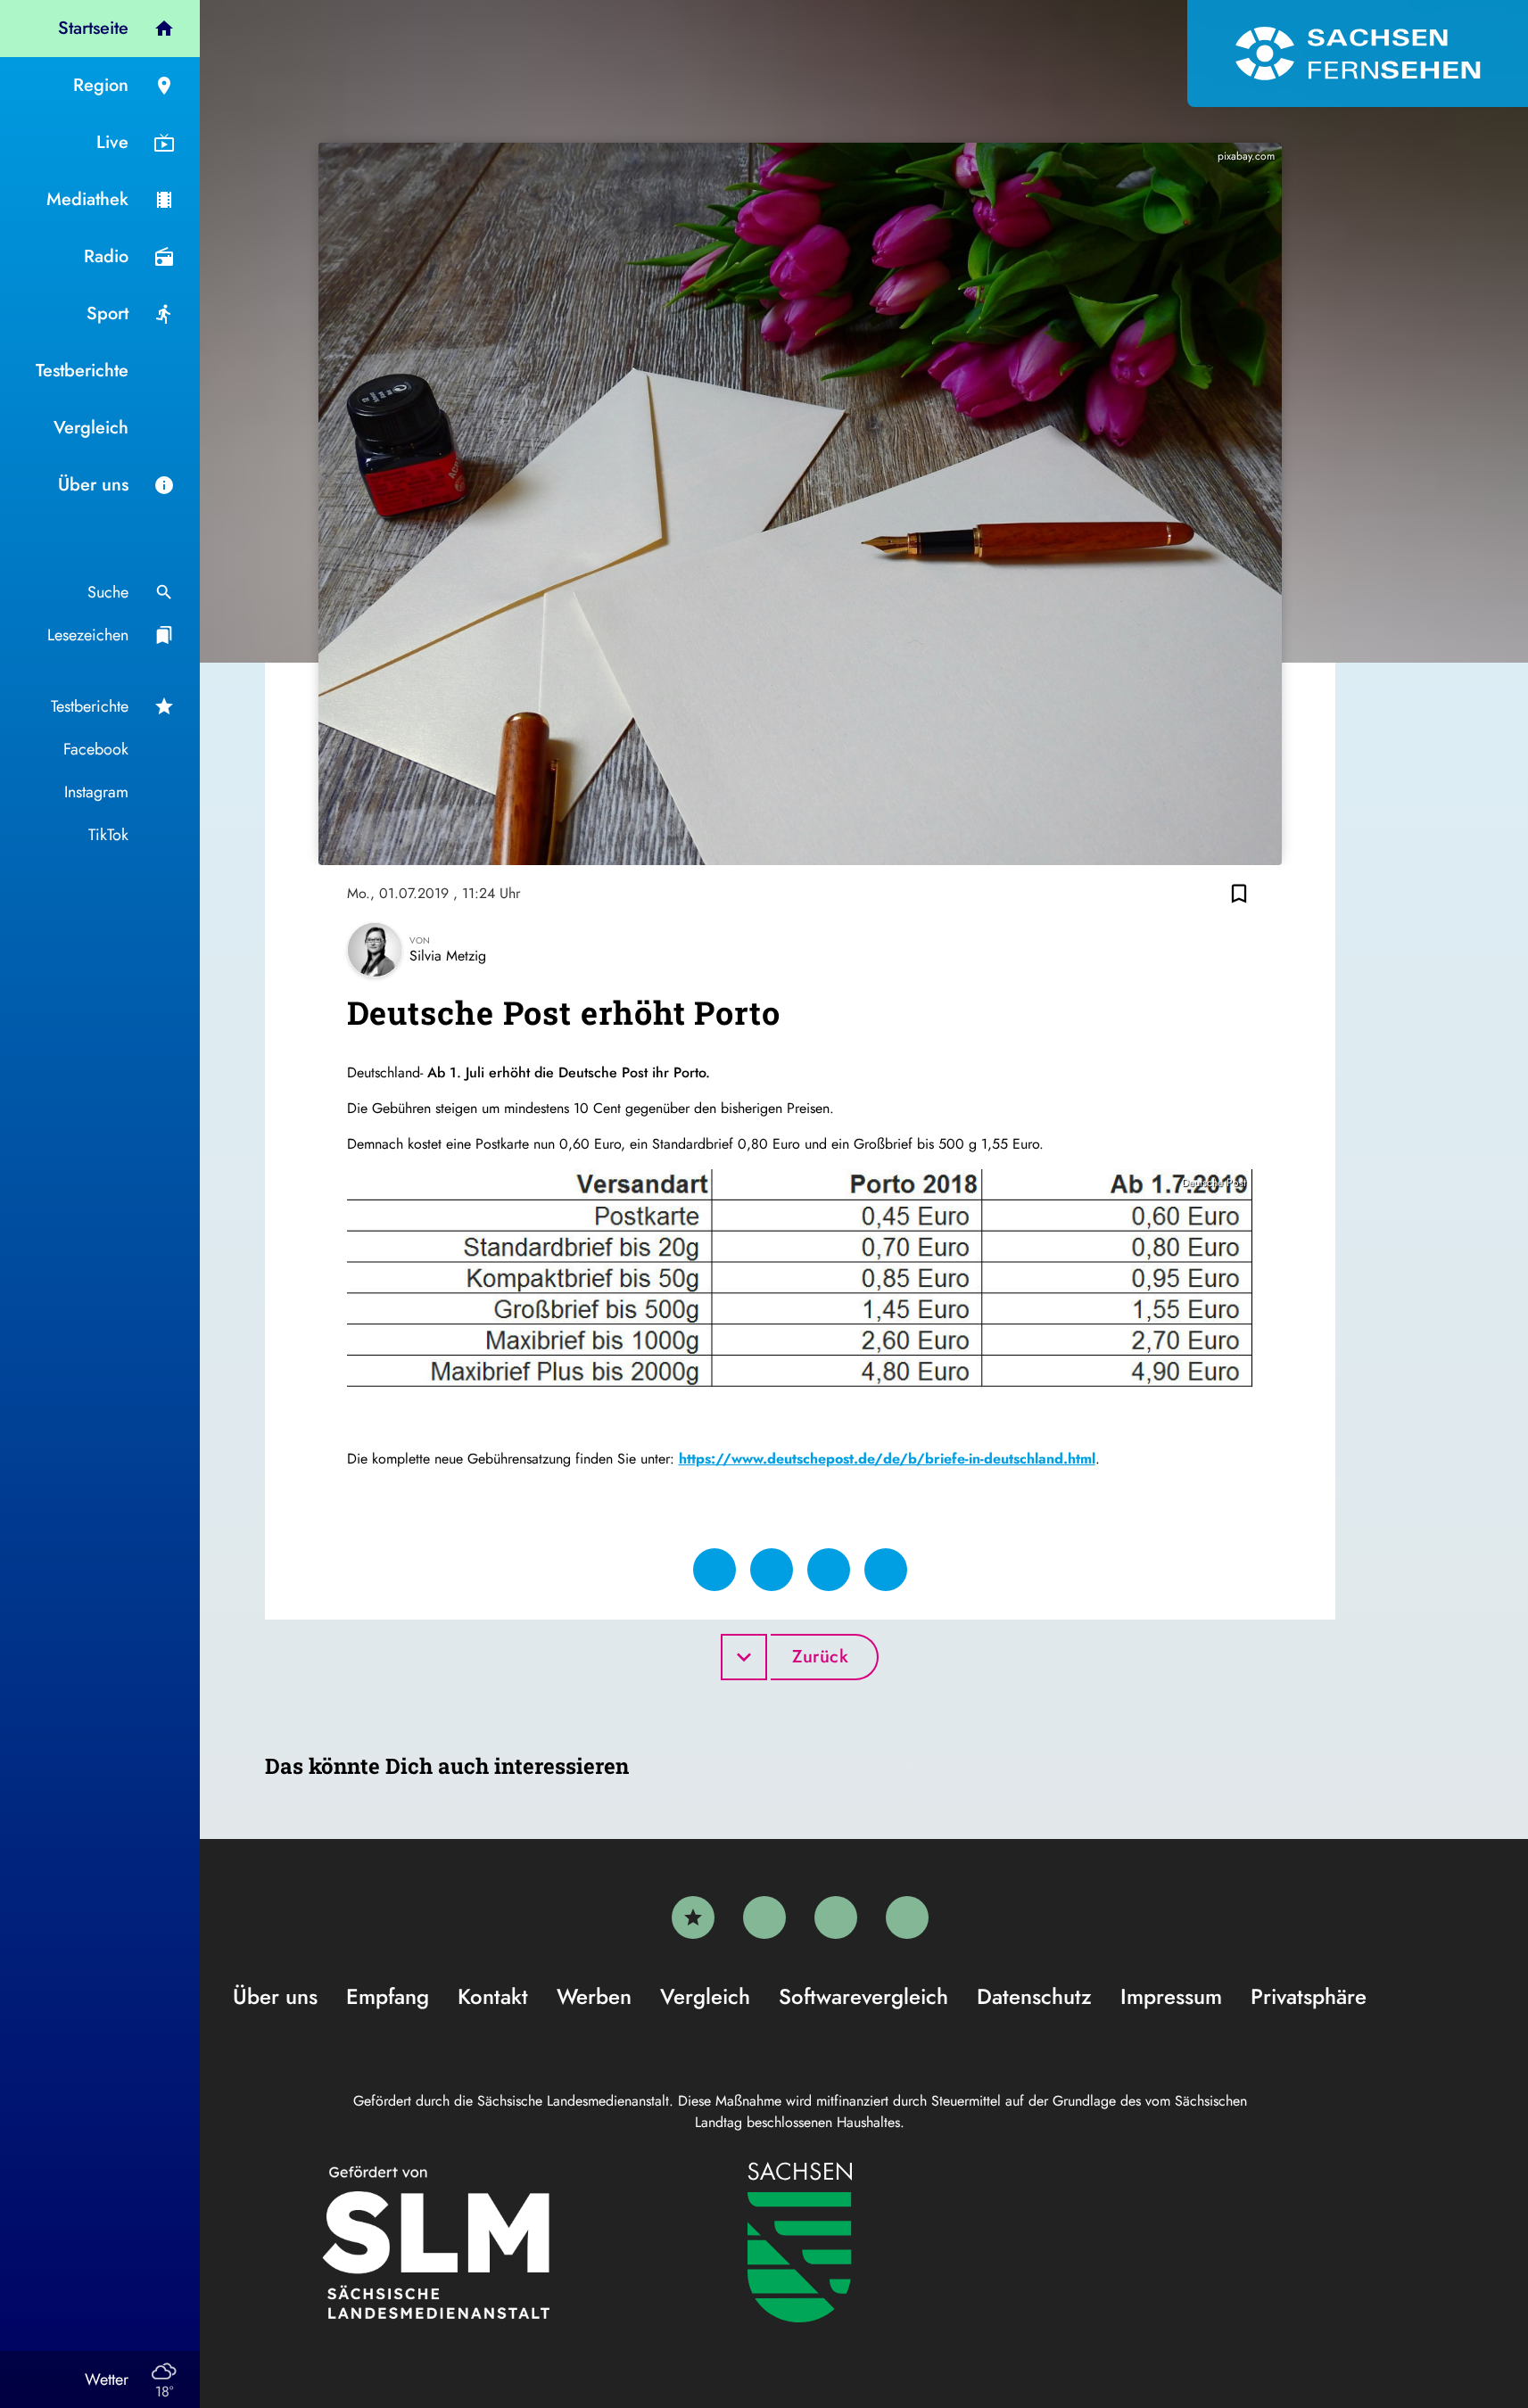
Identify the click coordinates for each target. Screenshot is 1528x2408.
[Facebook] (764, 1917)
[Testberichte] (693, 1917)
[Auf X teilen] (772, 1570)
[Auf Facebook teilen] (714, 1570)
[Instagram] (836, 1917)
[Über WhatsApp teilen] (829, 1570)
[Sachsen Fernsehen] (1358, 54)
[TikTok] (907, 1917)
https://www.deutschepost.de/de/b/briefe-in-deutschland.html (887, 1459)
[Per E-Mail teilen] (886, 1570)
